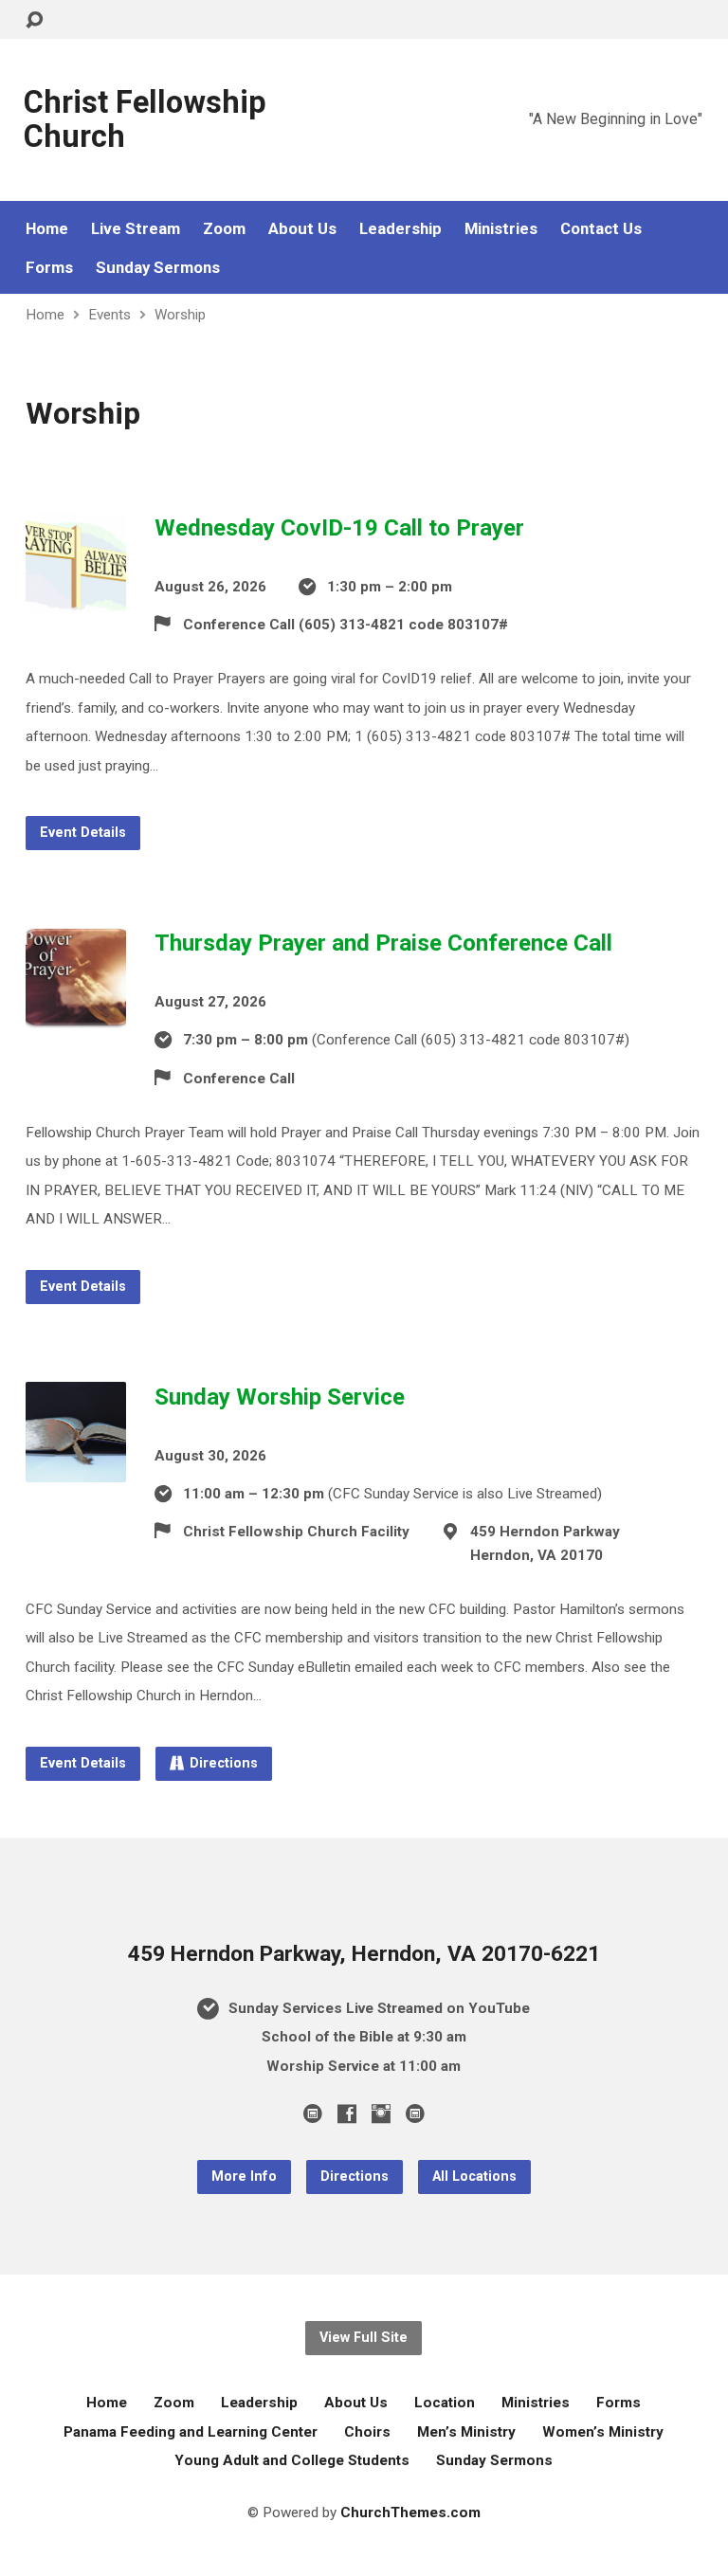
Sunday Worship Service (280, 1397)
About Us (302, 229)
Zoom (224, 229)
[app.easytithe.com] (415, 2113)
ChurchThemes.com (410, 2513)
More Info (244, 2177)
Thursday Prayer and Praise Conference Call (383, 943)
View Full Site (364, 2338)
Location (445, 2403)
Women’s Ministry (603, 2432)
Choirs (367, 2432)
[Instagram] (381, 2113)
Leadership (400, 229)
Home (47, 229)
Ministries (501, 229)
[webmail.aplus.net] (313, 2113)
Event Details (83, 833)
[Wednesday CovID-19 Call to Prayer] (76, 598)
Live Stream (136, 229)
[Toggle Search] (34, 20)
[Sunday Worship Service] (76, 1467)
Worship (180, 315)
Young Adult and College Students (292, 2460)
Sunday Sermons (158, 268)
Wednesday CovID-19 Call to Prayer (339, 528)
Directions (224, 1763)
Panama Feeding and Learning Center (191, 2432)
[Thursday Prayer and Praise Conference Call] (76, 1013)
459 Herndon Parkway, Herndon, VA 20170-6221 (364, 1954)
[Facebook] (347, 2113)
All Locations (474, 2177)
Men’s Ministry (466, 2432)
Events (109, 315)
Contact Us (601, 229)
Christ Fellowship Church (145, 119)
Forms (49, 268)
